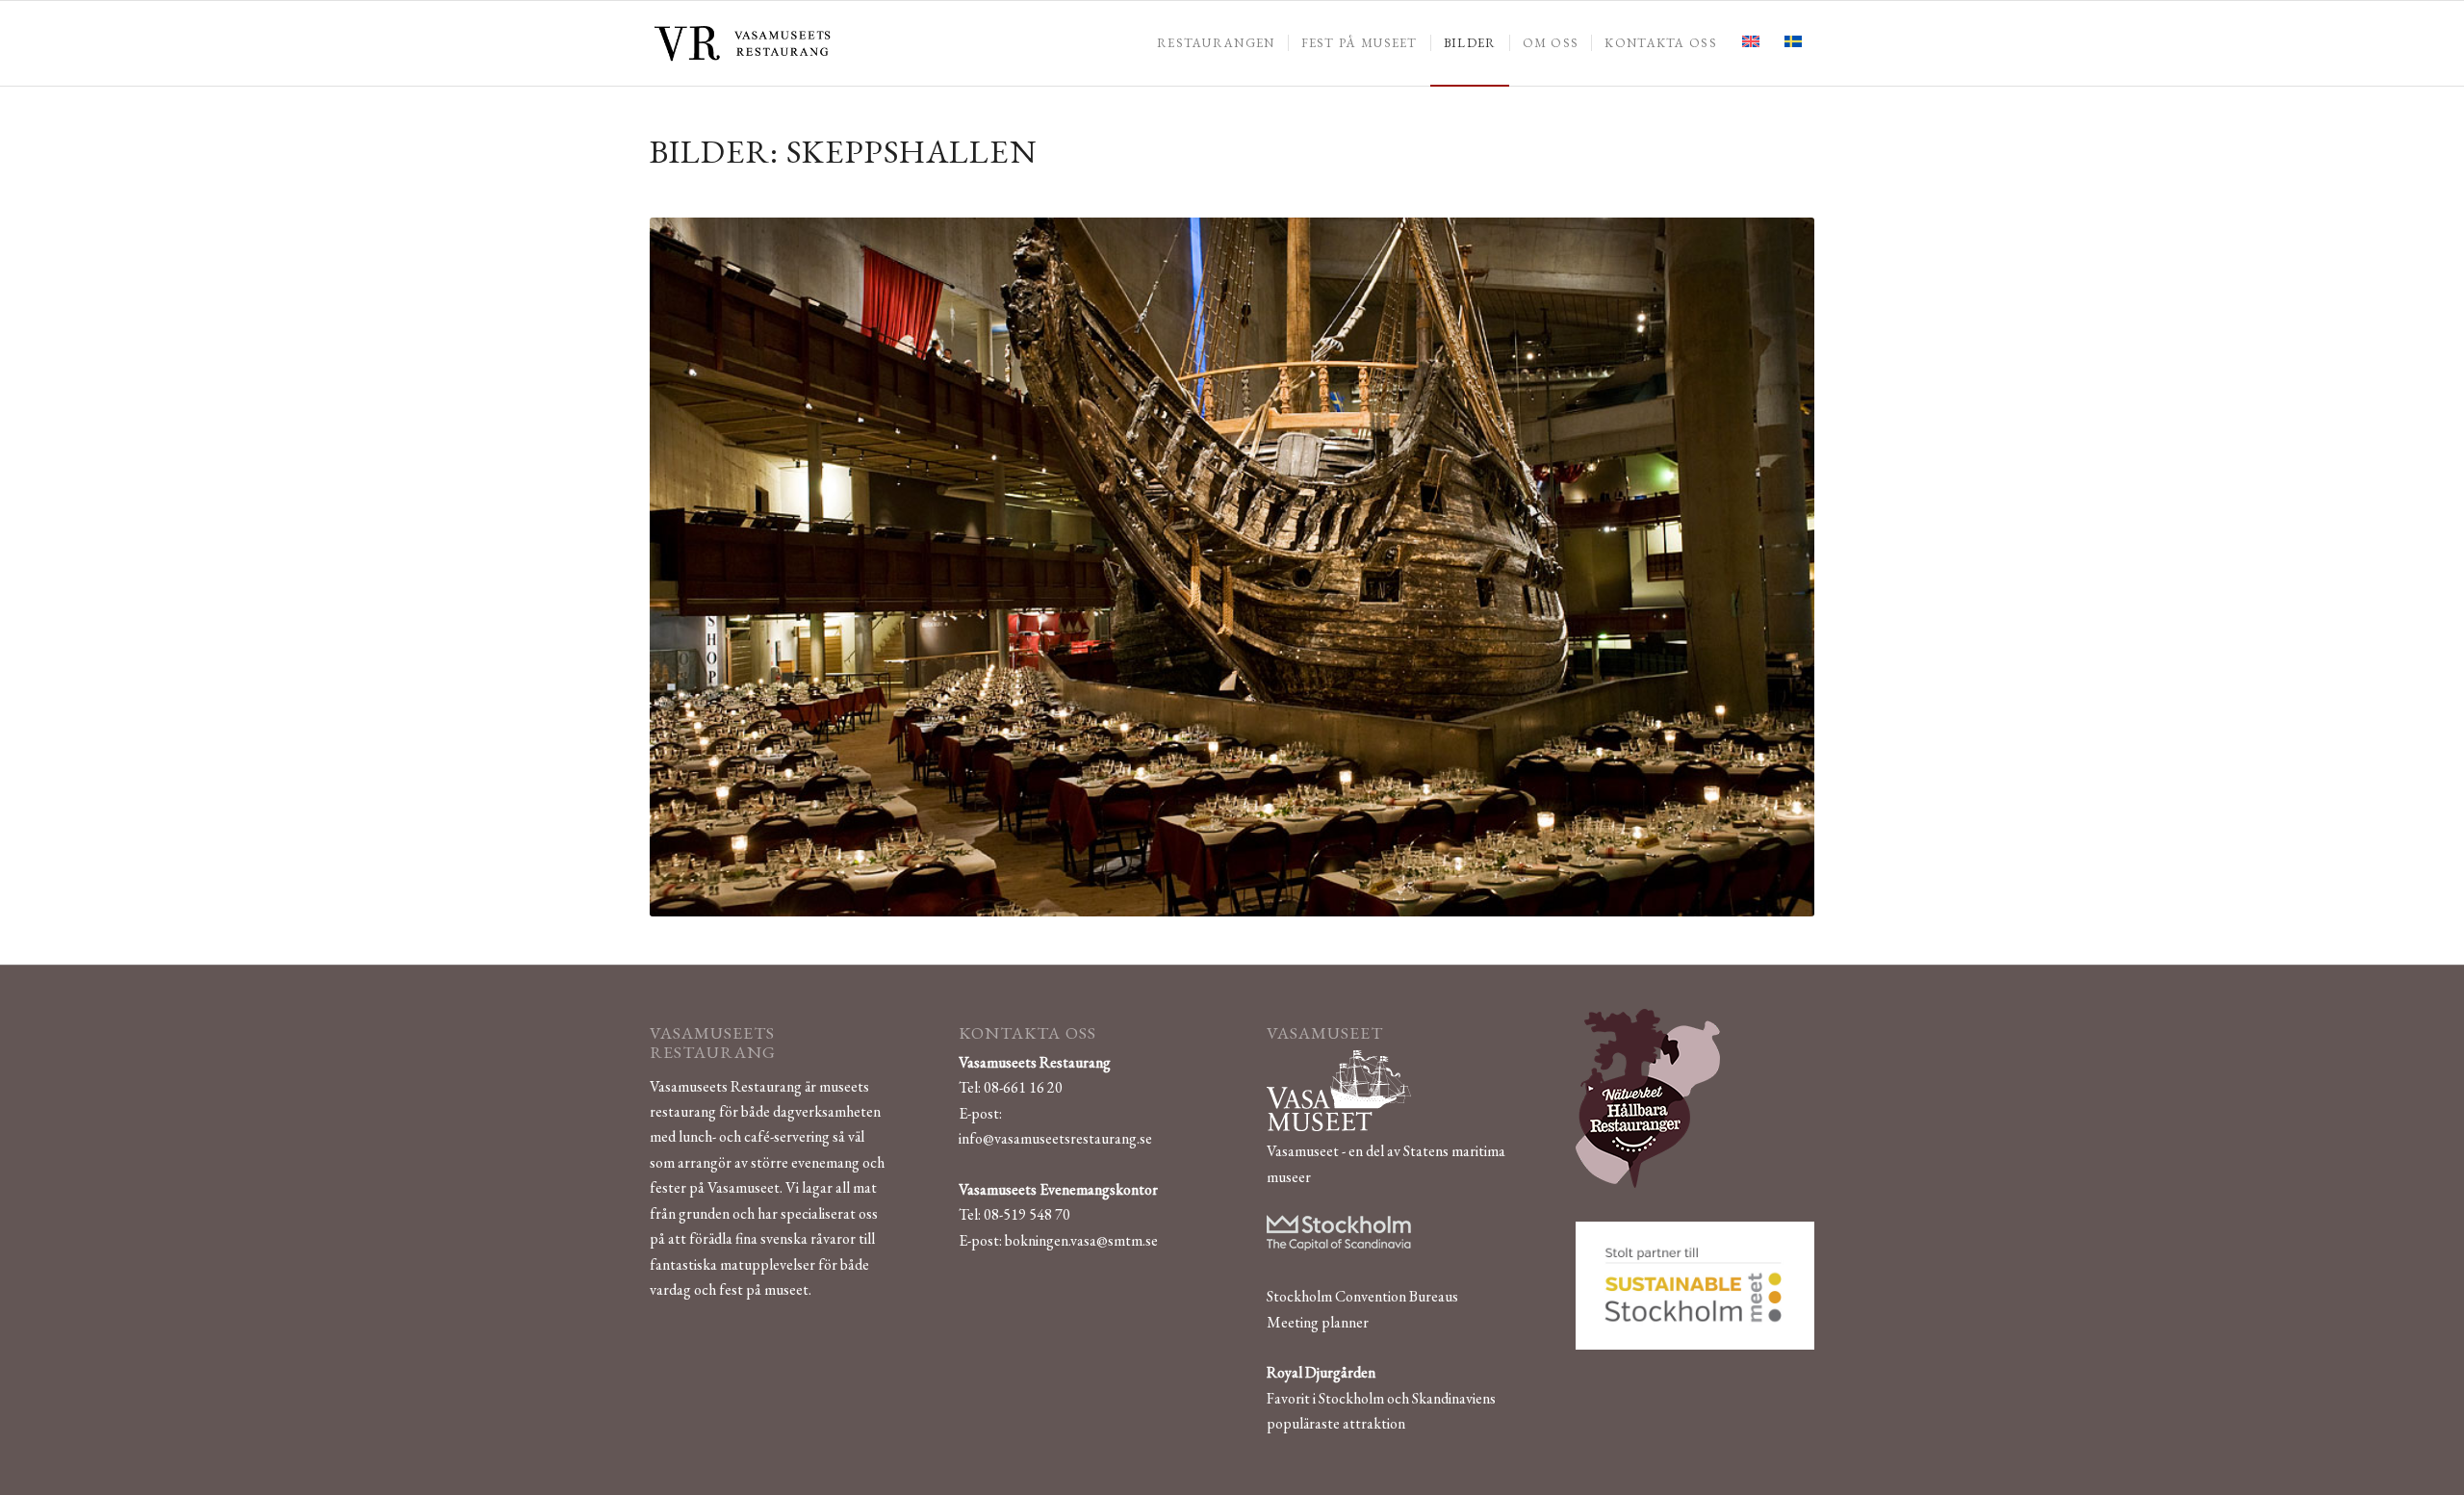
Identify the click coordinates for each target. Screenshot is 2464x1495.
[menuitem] (1216, 43)
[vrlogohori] (742, 43)
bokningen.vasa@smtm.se (1081, 1240)
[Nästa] (1771, 567)
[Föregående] (693, 567)
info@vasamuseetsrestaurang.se (1055, 1138)
